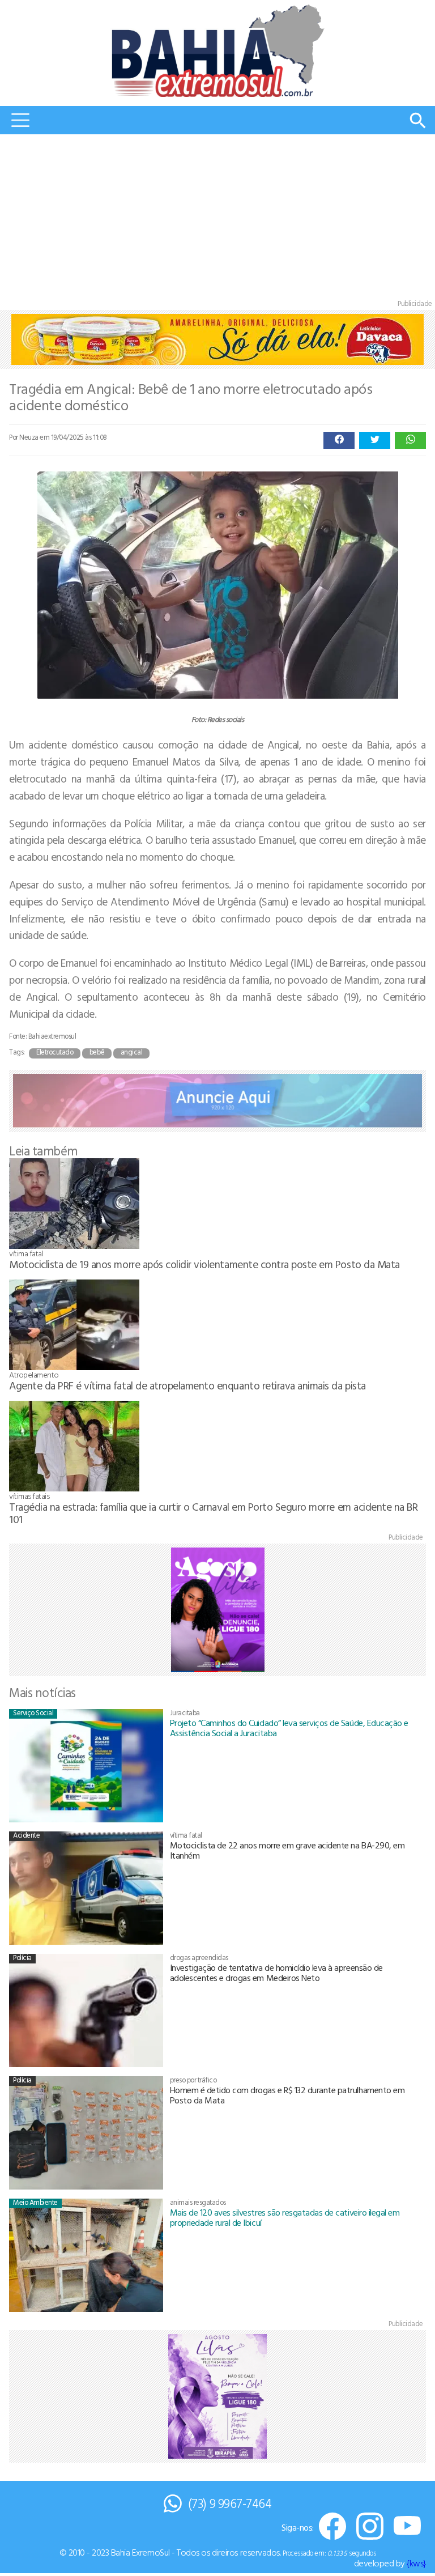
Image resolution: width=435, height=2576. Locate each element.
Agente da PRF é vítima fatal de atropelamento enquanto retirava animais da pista (187, 1385)
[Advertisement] (217, 219)
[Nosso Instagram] (370, 2527)
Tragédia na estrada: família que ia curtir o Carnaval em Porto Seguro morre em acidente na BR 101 (213, 1513)
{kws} (416, 2563)
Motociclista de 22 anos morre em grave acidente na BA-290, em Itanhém (287, 1850)
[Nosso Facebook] (332, 2527)
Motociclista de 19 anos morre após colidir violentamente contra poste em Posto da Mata (204, 1264)
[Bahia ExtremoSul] (217, 51)
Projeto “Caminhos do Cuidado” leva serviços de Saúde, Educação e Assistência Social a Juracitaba (289, 1728)
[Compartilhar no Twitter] (375, 440)
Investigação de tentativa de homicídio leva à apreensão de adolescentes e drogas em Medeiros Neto (276, 1973)
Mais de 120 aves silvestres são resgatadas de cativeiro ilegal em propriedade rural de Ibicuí (285, 2217)
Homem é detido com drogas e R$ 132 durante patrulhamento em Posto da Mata (287, 2095)
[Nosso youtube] (407, 2527)
